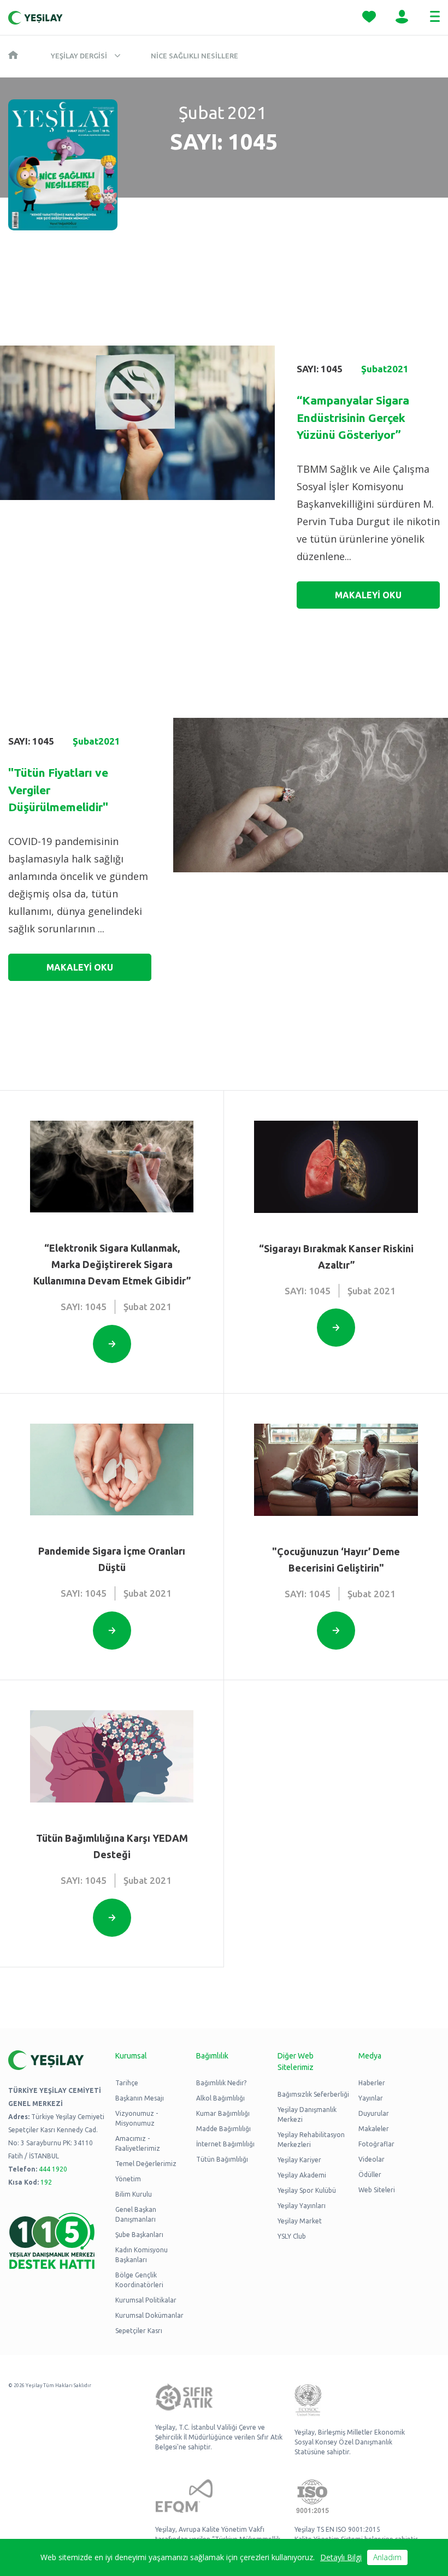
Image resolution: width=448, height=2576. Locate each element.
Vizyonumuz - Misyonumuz (137, 2118)
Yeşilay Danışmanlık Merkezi (307, 2114)
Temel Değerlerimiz (146, 2164)
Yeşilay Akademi (302, 2175)
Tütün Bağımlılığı (222, 2159)
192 (46, 2182)
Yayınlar (371, 2098)
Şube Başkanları (139, 2235)
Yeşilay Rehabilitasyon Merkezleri (311, 2140)
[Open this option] (112, 1344)
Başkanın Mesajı (140, 2098)
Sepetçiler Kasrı (139, 2331)
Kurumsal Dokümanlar (149, 2315)
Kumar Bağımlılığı (223, 2113)
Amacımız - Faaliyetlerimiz (138, 2143)
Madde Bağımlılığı (223, 2129)
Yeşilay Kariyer (299, 2160)
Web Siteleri (377, 2190)
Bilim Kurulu (134, 2194)
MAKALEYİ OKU (368, 595)
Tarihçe (127, 2083)
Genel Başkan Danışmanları (136, 2214)
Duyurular (374, 2113)
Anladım (387, 2557)
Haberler (372, 2083)
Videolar (372, 2159)
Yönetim (128, 2179)
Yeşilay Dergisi (79, 56)
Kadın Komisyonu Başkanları (142, 2255)
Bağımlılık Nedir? (221, 2083)
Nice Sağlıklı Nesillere (194, 56)
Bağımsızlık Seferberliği (313, 2094)
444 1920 (53, 2169)
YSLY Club (292, 2236)
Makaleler (374, 2129)
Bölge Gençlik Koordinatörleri (139, 2280)
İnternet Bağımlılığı (225, 2144)
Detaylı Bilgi (341, 2557)
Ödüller (370, 2175)
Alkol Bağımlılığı (220, 2098)
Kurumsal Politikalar (146, 2300)
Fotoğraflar (376, 2144)
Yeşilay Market (300, 2221)
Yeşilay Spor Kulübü (307, 2190)
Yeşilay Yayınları (302, 2206)
